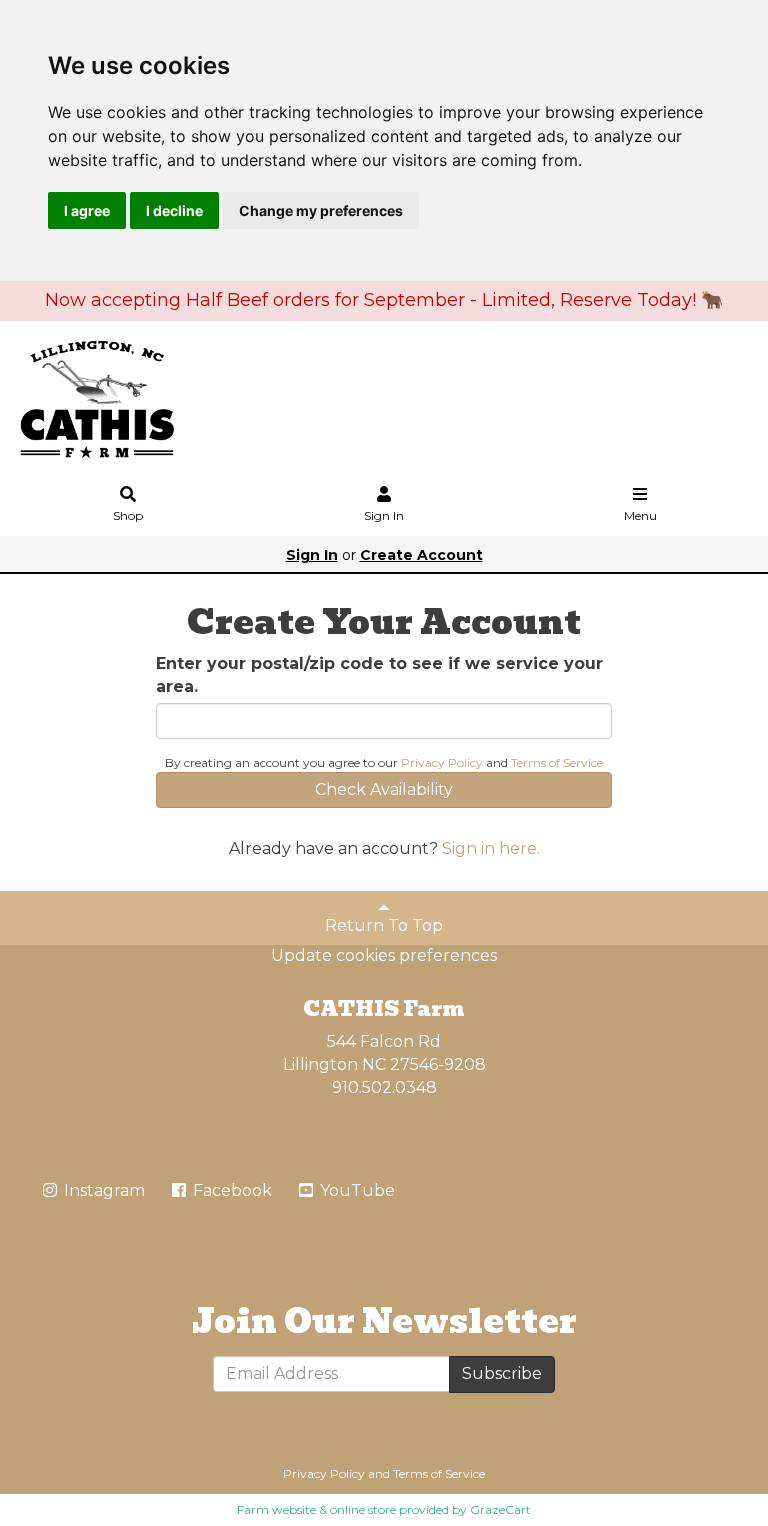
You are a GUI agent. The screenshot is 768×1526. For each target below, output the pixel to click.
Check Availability (384, 789)
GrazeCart (500, 1509)
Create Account (421, 555)
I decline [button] (174, 210)
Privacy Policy (442, 762)
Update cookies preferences (384, 955)
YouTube (355, 1190)
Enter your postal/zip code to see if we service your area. (379, 675)
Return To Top (384, 925)
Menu (640, 515)
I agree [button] (87, 210)
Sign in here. (491, 848)
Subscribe (502, 1373)
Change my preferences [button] (321, 210)
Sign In (384, 515)
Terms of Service (557, 762)
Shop (128, 515)
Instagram (102, 1190)
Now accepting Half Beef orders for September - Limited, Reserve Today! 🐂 (384, 300)
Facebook (230, 1190)
